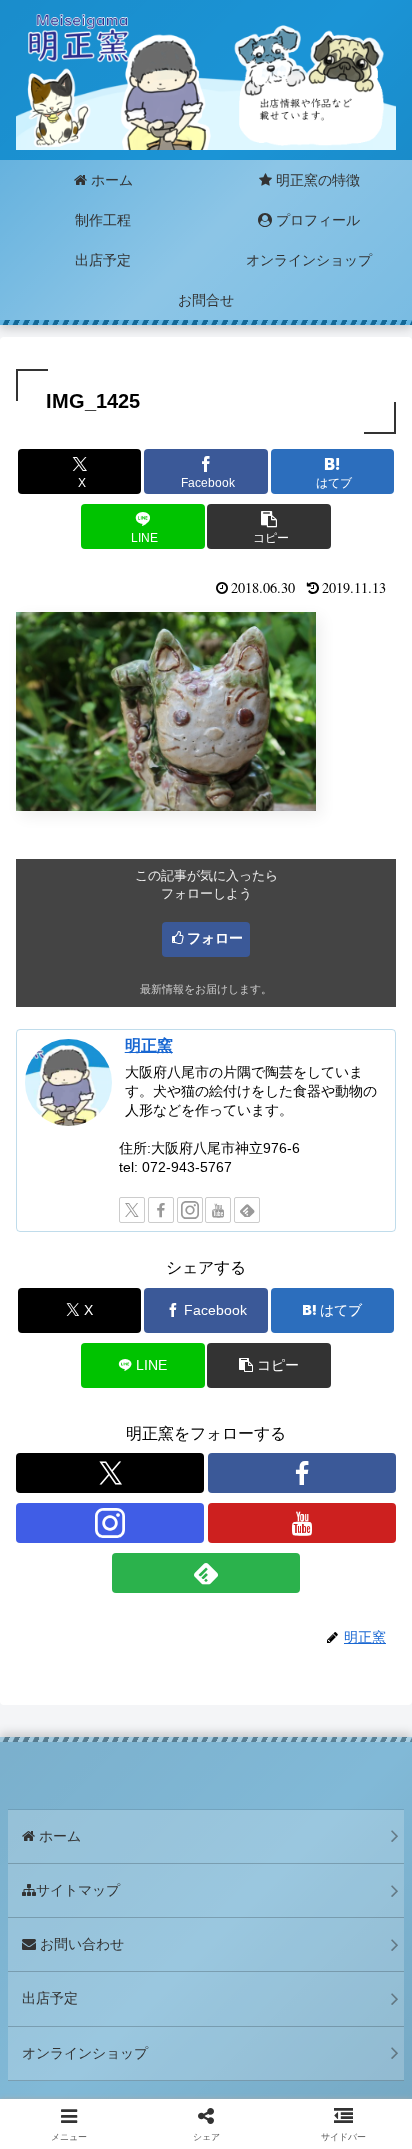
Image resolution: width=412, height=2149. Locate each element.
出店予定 (50, 1998)
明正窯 (149, 1045)
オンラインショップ (85, 2053)
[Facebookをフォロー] (161, 1210)
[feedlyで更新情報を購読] (247, 1210)
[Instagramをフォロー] (190, 1210)
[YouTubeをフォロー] (218, 1210)
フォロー (215, 938)
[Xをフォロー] (132, 1210)
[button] (269, 526)
